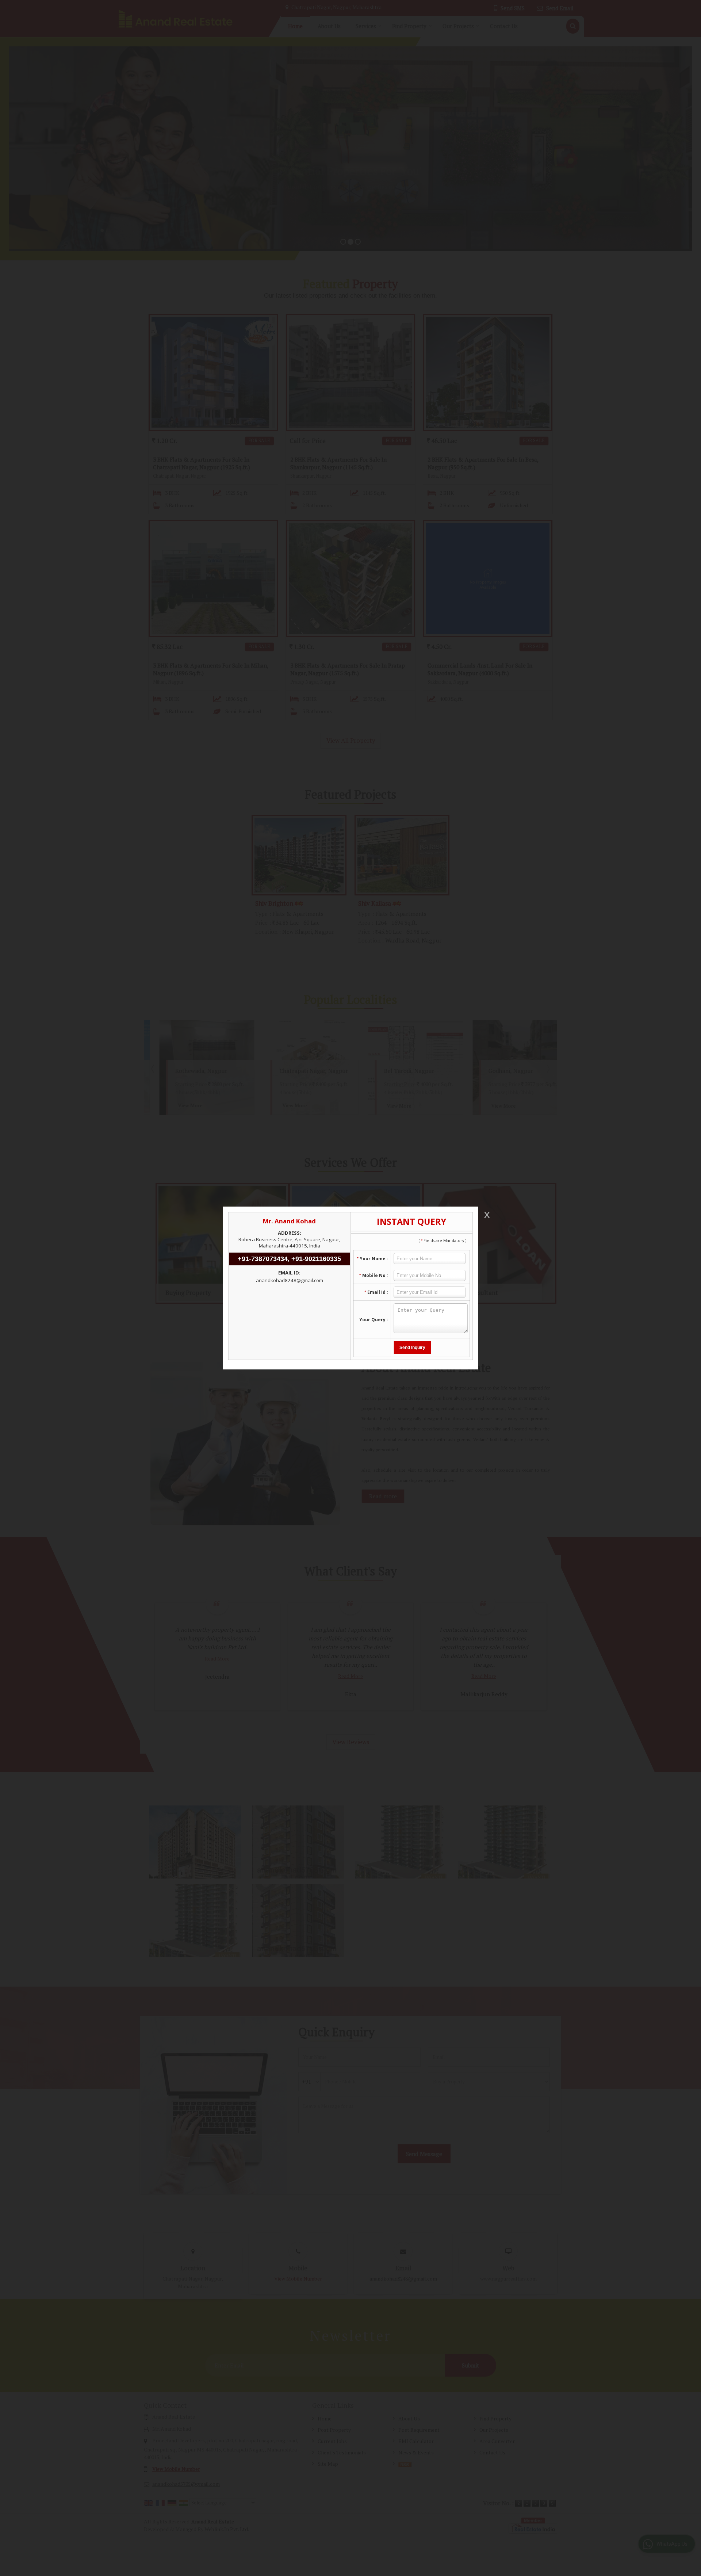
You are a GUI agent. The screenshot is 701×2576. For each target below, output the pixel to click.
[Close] (486, 1215)
